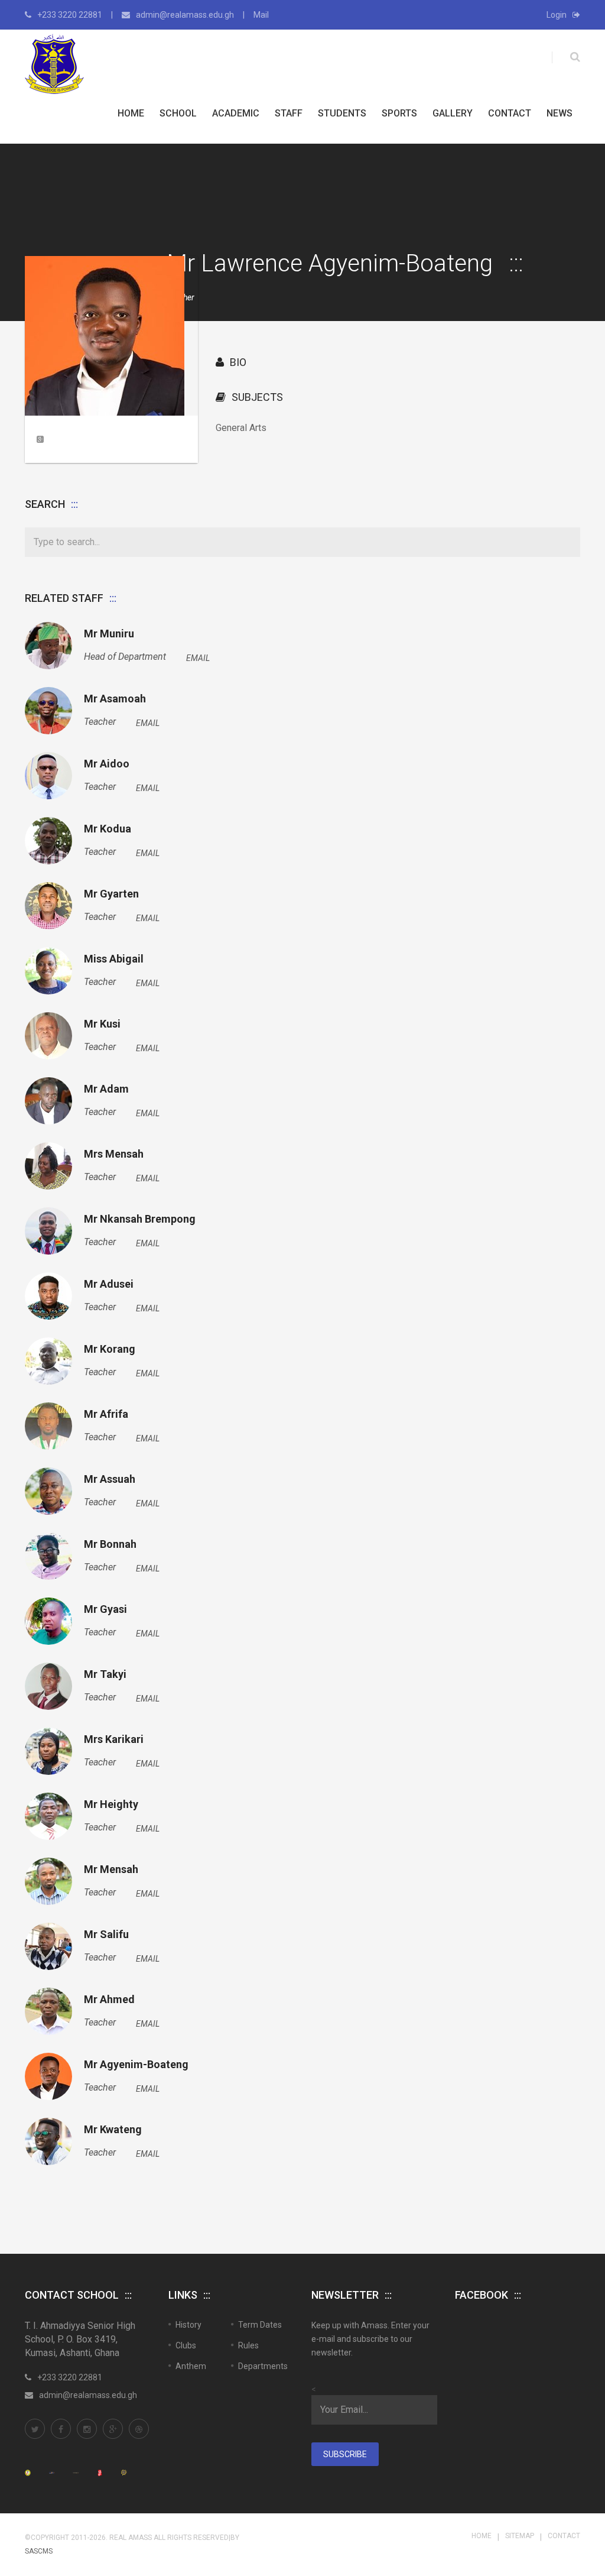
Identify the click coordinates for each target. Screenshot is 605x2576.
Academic (236, 113)
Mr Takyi (105, 1674)
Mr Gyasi (105, 1609)
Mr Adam (106, 1089)
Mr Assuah (110, 1479)
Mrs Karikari (114, 1739)
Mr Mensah (111, 1869)
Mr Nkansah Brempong (140, 1219)
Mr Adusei (109, 1284)
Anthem (191, 2366)
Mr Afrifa (106, 1414)
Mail (261, 15)
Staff (289, 113)
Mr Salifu (106, 1935)
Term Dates (260, 2325)
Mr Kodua (108, 829)
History (188, 2325)
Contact (510, 113)
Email (198, 658)
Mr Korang (110, 1349)
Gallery (453, 113)
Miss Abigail (114, 959)
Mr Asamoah (115, 699)
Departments (263, 2366)
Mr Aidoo (107, 764)
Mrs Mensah (114, 1154)
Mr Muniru (109, 634)
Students (342, 113)
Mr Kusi (102, 1024)
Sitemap (520, 2536)
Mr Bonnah (110, 1544)
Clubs (186, 2345)
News (560, 113)
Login (557, 15)
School (178, 113)
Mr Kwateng (113, 2130)
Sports (399, 113)
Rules (248, 2345)
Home (131, 113)
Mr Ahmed (109, 2000)
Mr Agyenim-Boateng (136, 2065)
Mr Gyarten (111, 894)
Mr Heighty (111, 1804)
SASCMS (39, 2551)
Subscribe (345, 2454)
